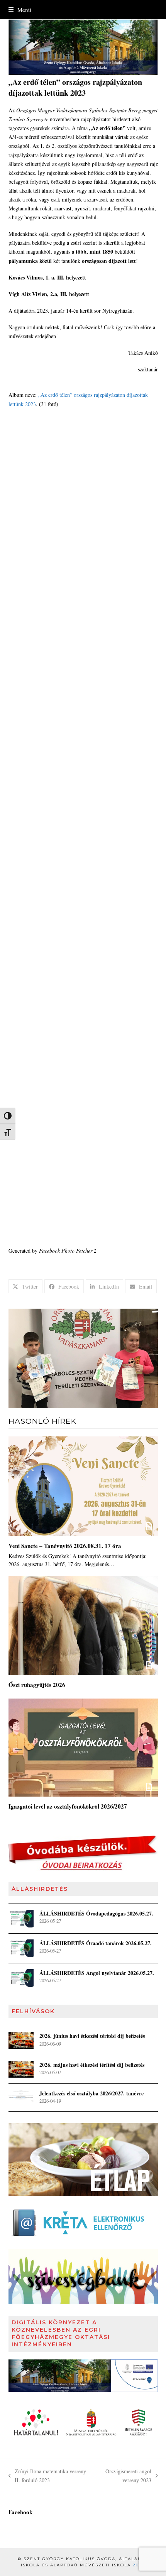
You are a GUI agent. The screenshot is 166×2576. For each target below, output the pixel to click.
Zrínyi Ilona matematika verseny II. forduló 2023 (47, 2476)
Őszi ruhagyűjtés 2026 (37, 1685)
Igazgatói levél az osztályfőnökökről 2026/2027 (68, 1806)
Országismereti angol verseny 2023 (125, 2476)
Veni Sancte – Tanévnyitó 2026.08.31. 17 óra (65, 1546)
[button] (20, 10)
